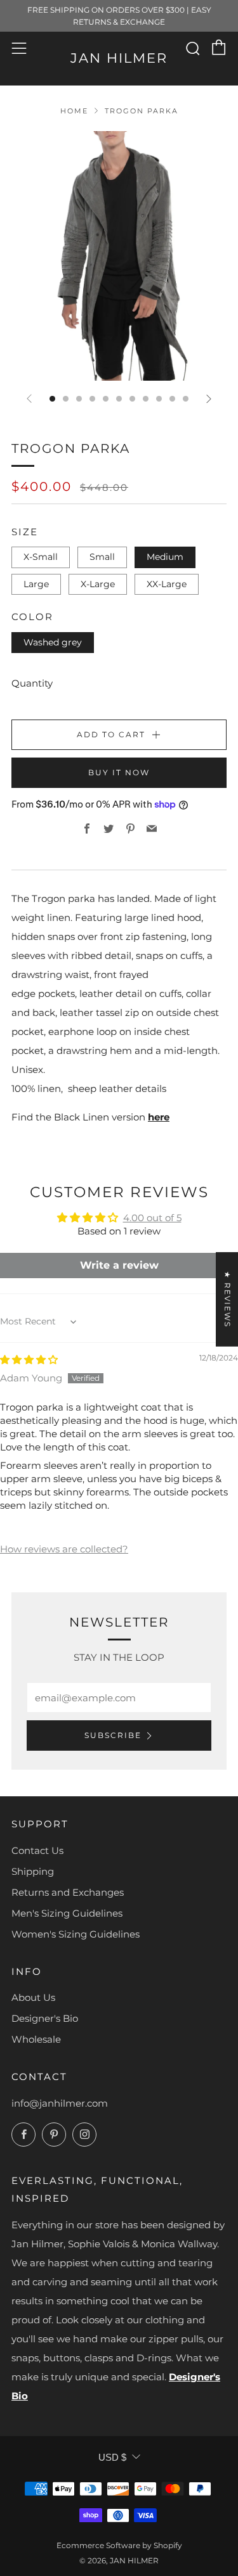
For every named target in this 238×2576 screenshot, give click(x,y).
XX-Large (167, 584)
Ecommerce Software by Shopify (119, 2545)
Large (36, 584)
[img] (29, 1360)
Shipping (33, 1871)
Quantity (32, 683)
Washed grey (53, 642)
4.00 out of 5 (152, 1218)
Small (102, 557)
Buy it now (119, 772)
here (159, 1117)
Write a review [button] (119, 1265)
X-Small (41, 557)
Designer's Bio (45, 2018)
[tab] (52, 399)
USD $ (112, 2457)
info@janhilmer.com (60, 2103)
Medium (165, 557)
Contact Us (37, 1850)
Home (74, 111)
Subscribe (113, 1735)
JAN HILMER (119, 58)
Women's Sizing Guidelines (76, 1934)
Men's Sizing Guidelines (67, 1913)
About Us (33, 1997)
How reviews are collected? (64, 1549)
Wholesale (36, 2039)
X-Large (98, 584)
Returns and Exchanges (68, 1892)
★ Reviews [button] (228, 1299)
